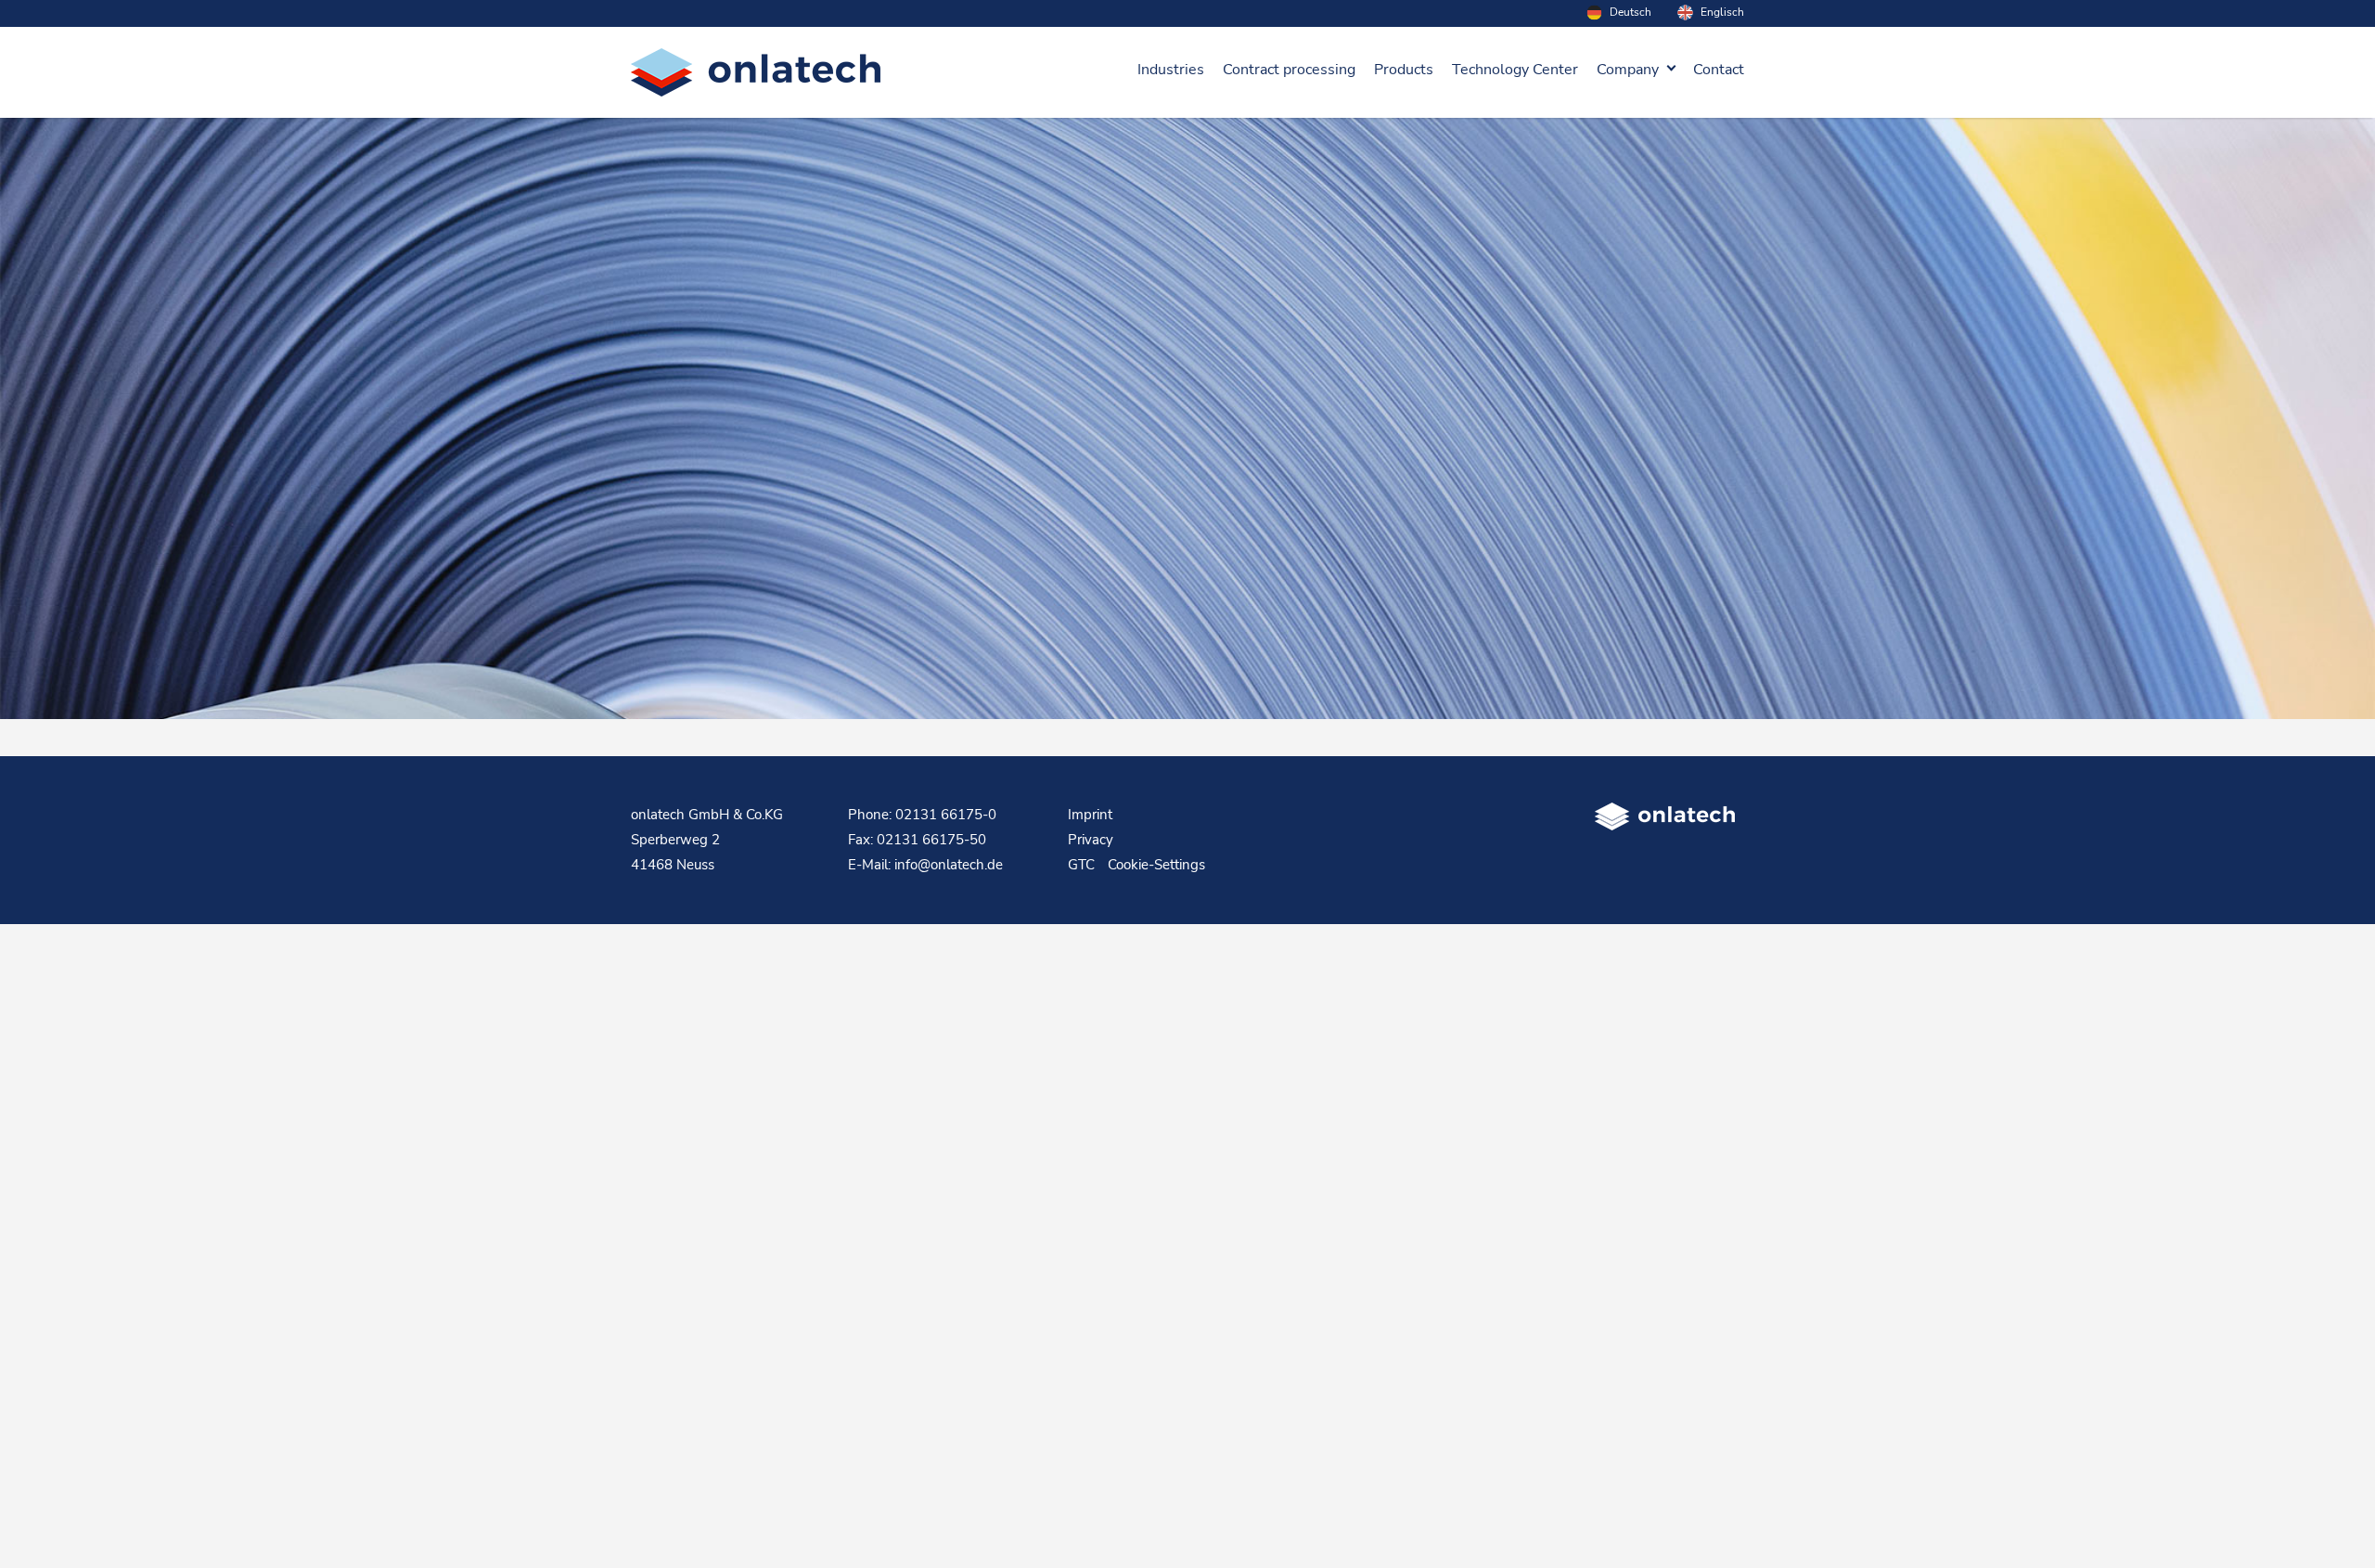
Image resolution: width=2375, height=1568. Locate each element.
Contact (1719, 70)
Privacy (1091, 840)
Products (1404, 70)
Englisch (1721, 12)
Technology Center (1515, 70)
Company (1628, 70)
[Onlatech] (756, 72)
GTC (1081, 865)
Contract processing (1289, 70)
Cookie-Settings (1156, 865)
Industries (1171, 70)
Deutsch (1629, 12)
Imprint (1090, 815)
